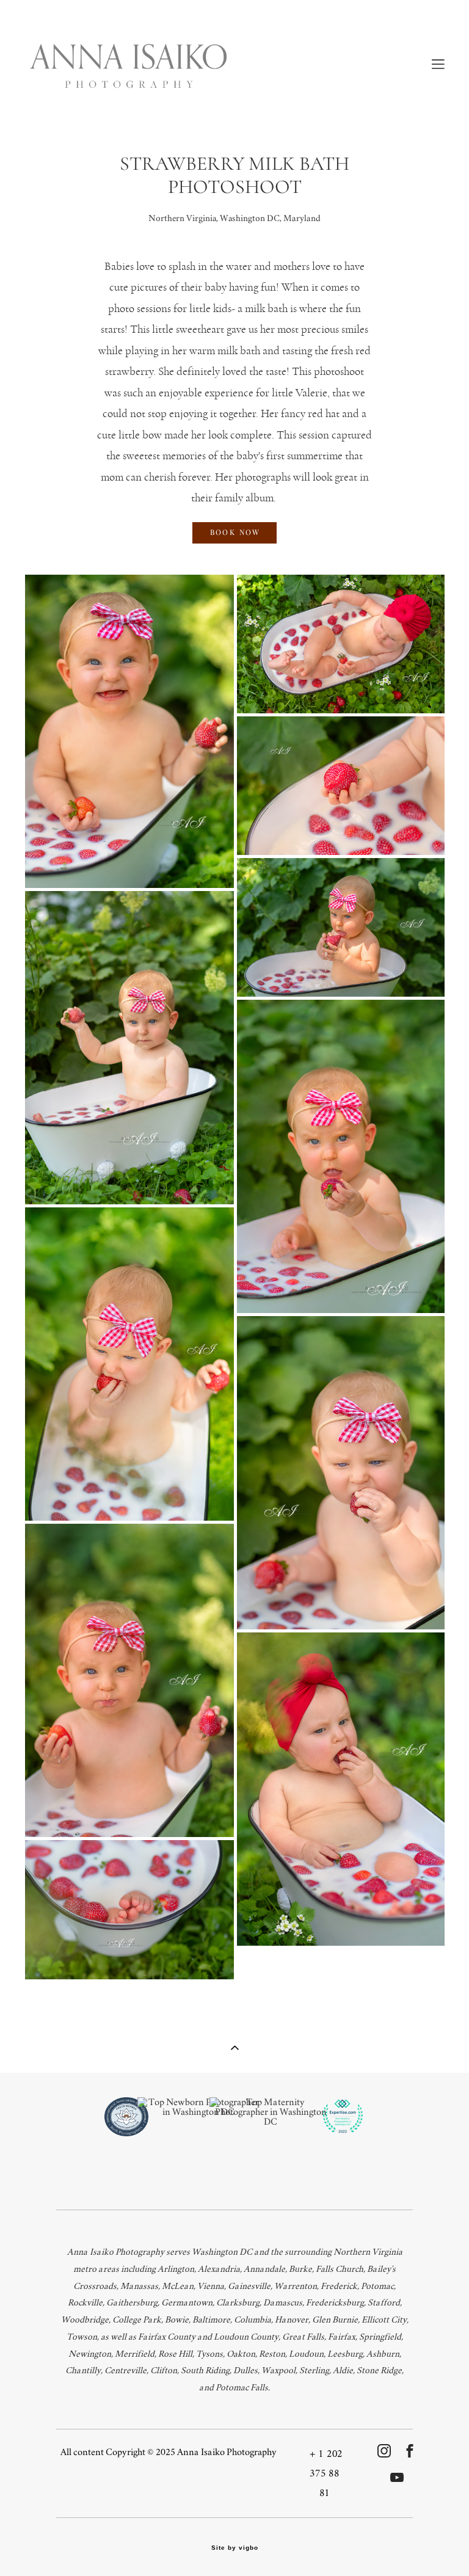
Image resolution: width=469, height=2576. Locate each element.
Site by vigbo (235, 2548)
